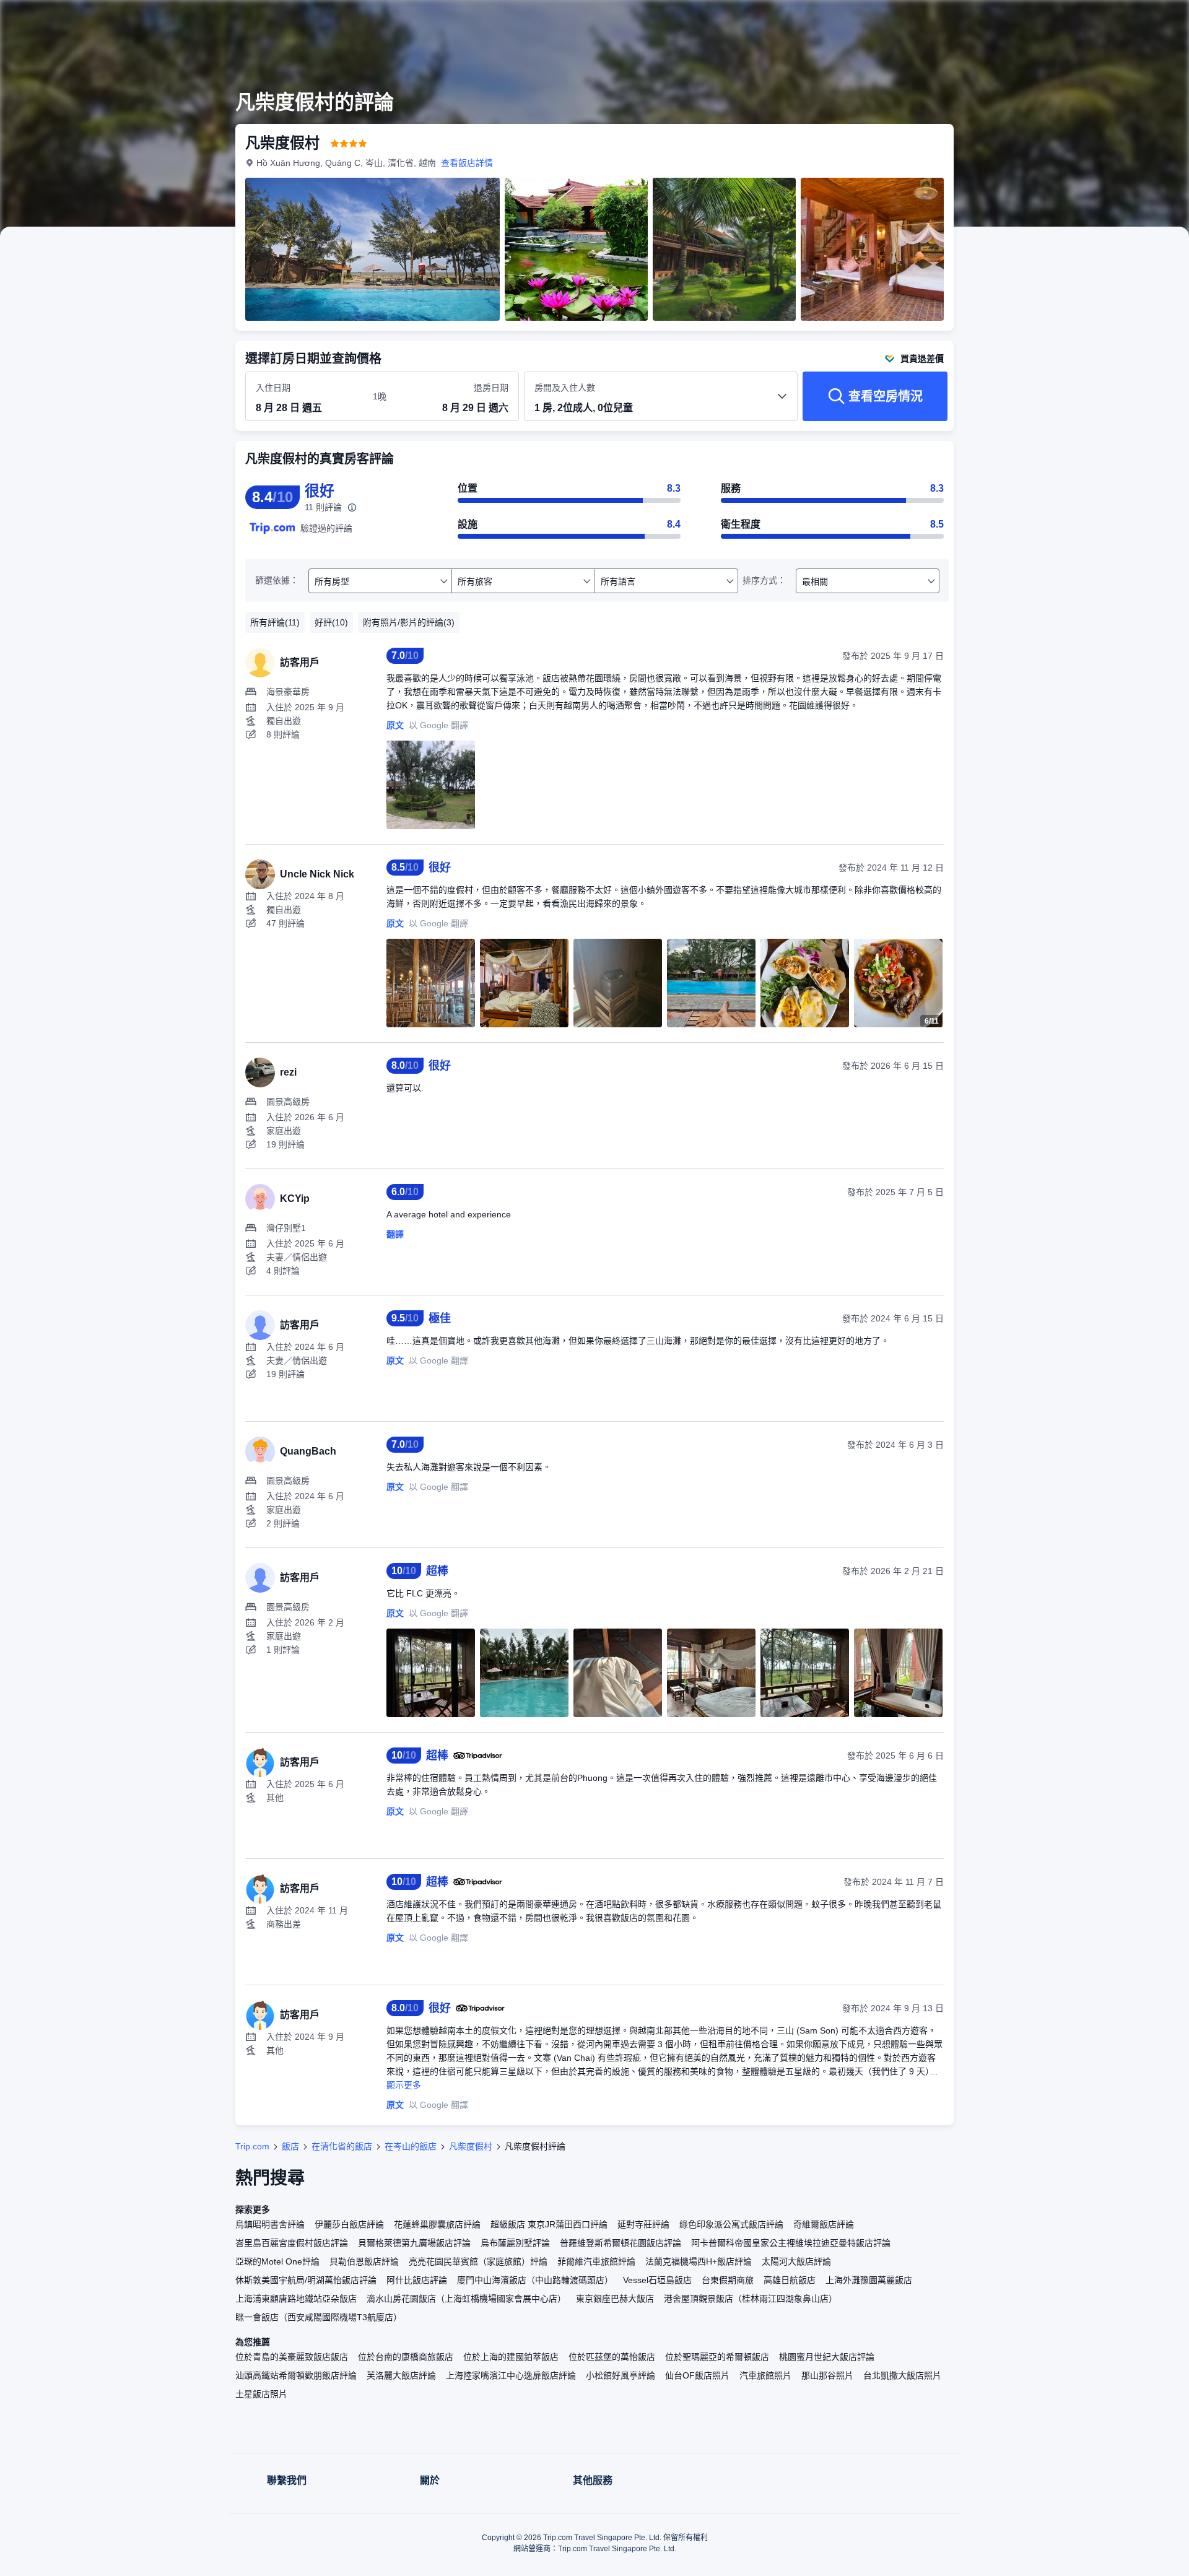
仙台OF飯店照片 (697, 2375)
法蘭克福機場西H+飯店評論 (699, 2261)
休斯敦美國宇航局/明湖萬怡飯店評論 (306, 2280)
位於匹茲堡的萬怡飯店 (612, 2357)
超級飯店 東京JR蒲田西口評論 (549, 2224)
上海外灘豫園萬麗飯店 (869, 2280)
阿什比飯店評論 (417, 2280)
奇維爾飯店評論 (824, 2224)
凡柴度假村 (471, 2146)
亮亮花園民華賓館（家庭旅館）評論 (478, 2261)
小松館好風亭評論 (621, 2375)
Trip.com (252, 2146)
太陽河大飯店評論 (796, 2261)
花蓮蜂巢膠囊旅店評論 (437, 2224)
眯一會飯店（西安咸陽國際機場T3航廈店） (319, 2317)
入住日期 (273, 388)
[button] (1106, 20)
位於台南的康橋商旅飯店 (406, 2357)
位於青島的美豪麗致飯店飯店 (292, 2357)
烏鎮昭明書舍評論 (270, 2224)
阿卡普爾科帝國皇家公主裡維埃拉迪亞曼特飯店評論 (791, 2243)
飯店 (290, 2146)
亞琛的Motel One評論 (277, 2261)
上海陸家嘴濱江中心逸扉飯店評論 (511, 2375)
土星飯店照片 (261, 2394)
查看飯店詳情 (467, 163)
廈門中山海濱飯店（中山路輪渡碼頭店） (535, 2280)
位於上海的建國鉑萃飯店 (511, 2357)
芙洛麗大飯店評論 (401, 2375)
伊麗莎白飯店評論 (349, 2224)
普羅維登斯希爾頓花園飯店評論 (621, 2243)
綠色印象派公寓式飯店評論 (731, 2224)
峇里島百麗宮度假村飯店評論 (292, 2243)
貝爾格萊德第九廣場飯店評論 (414, 2243)
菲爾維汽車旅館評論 (596, 2261)
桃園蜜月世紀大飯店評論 (827, 2357)
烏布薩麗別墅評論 (515, 2243)
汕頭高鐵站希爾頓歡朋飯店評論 (296, 2375)
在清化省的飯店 (342, 2146)
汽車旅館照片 (765, 2375)
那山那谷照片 (827, 2375)
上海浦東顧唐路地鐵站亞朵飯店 (296, 2299)
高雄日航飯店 (790, 2280)
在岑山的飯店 (411, 2146)
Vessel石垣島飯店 (657, 2280)
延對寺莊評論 (643, 2224)
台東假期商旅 (728, 2280)
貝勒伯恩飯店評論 (364, 2261)
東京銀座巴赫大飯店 (615, 2299)
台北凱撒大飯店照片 (902, 2375)
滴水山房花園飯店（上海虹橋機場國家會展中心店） (466, 2299)
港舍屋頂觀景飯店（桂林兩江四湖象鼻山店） (751, 2299)
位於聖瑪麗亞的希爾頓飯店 (717, 2357)
